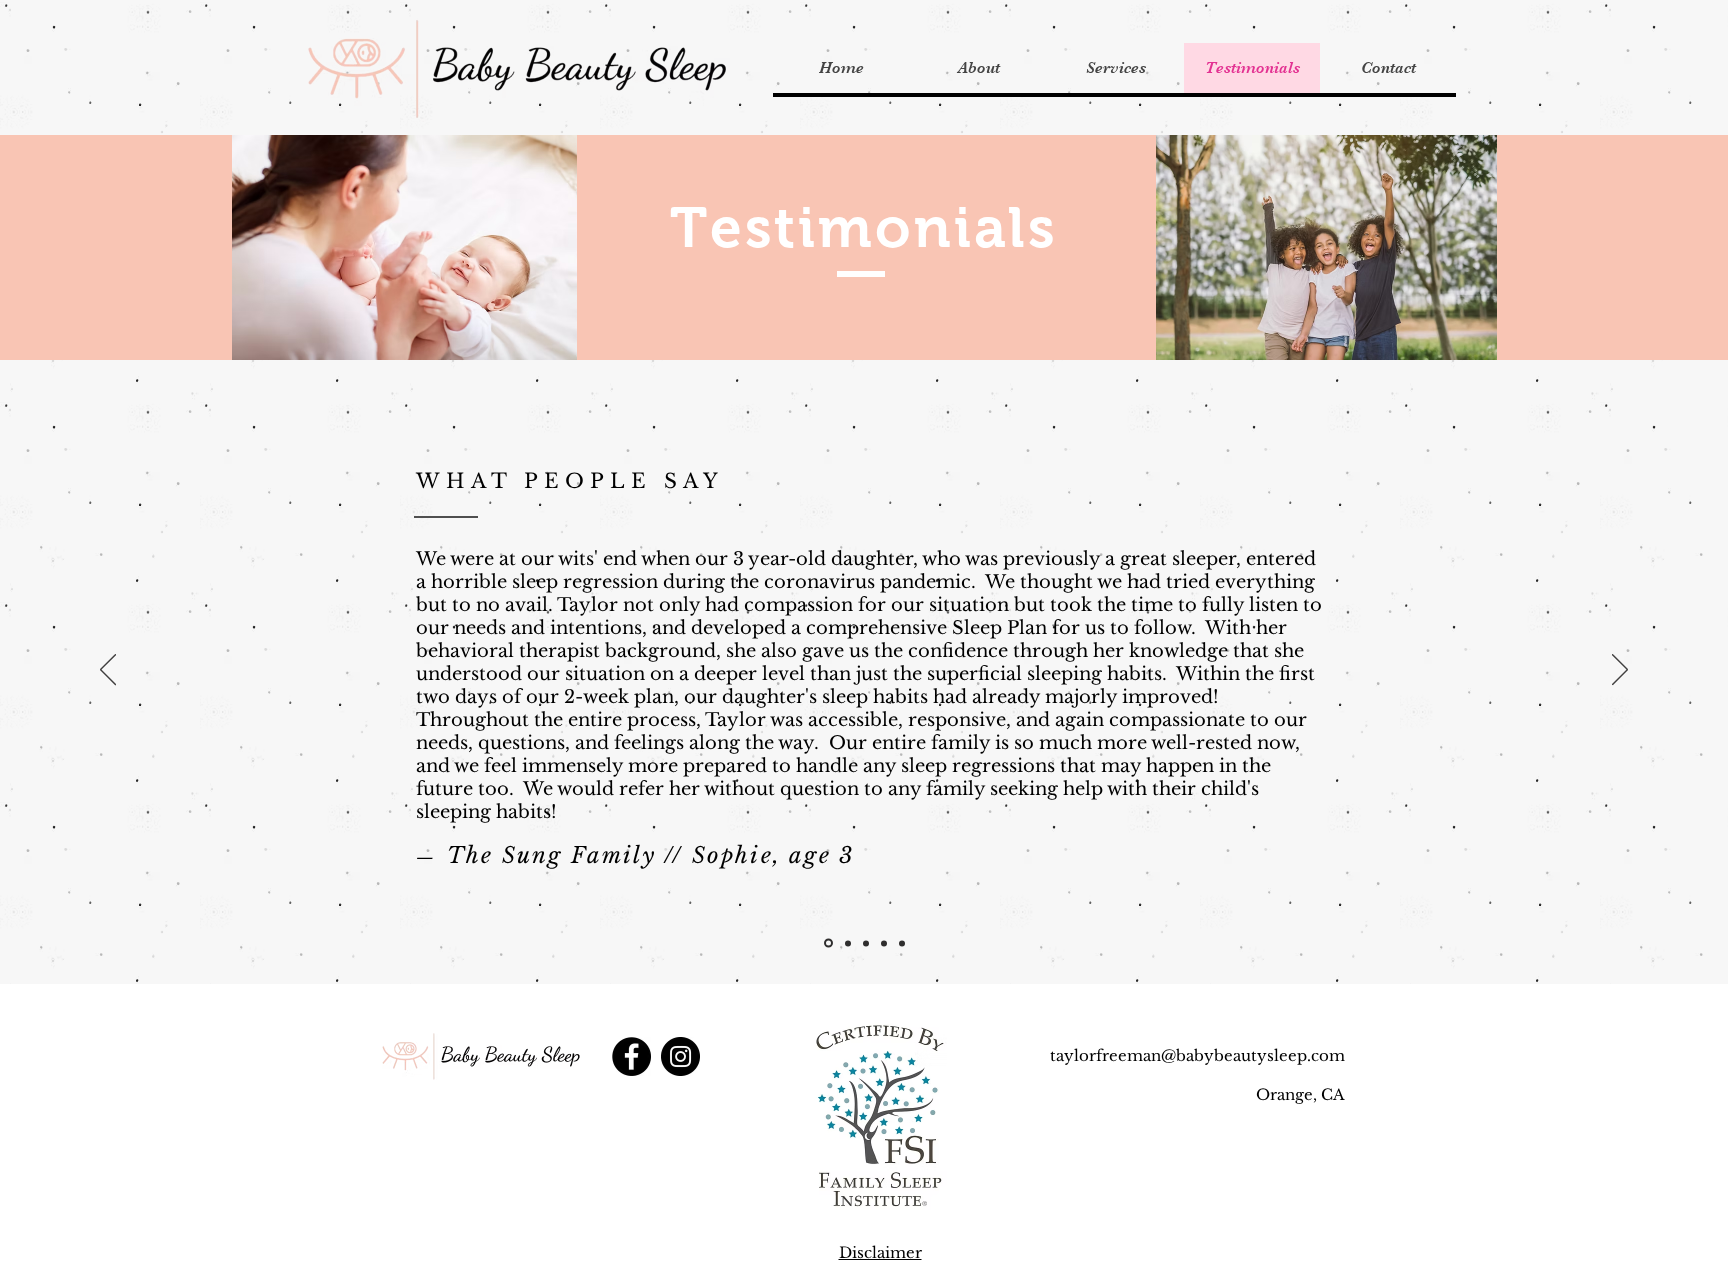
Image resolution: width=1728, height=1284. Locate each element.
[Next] (1620, 671)
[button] (1115, 68)
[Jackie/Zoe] (884, 943)
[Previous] (108, 671)
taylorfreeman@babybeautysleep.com (1197, 1055)
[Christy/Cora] (848, 943)
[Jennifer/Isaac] (866, 943)
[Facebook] (631, 1056)
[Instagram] (680, 1056)
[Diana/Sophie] (828, 943)
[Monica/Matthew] (902, 943)
